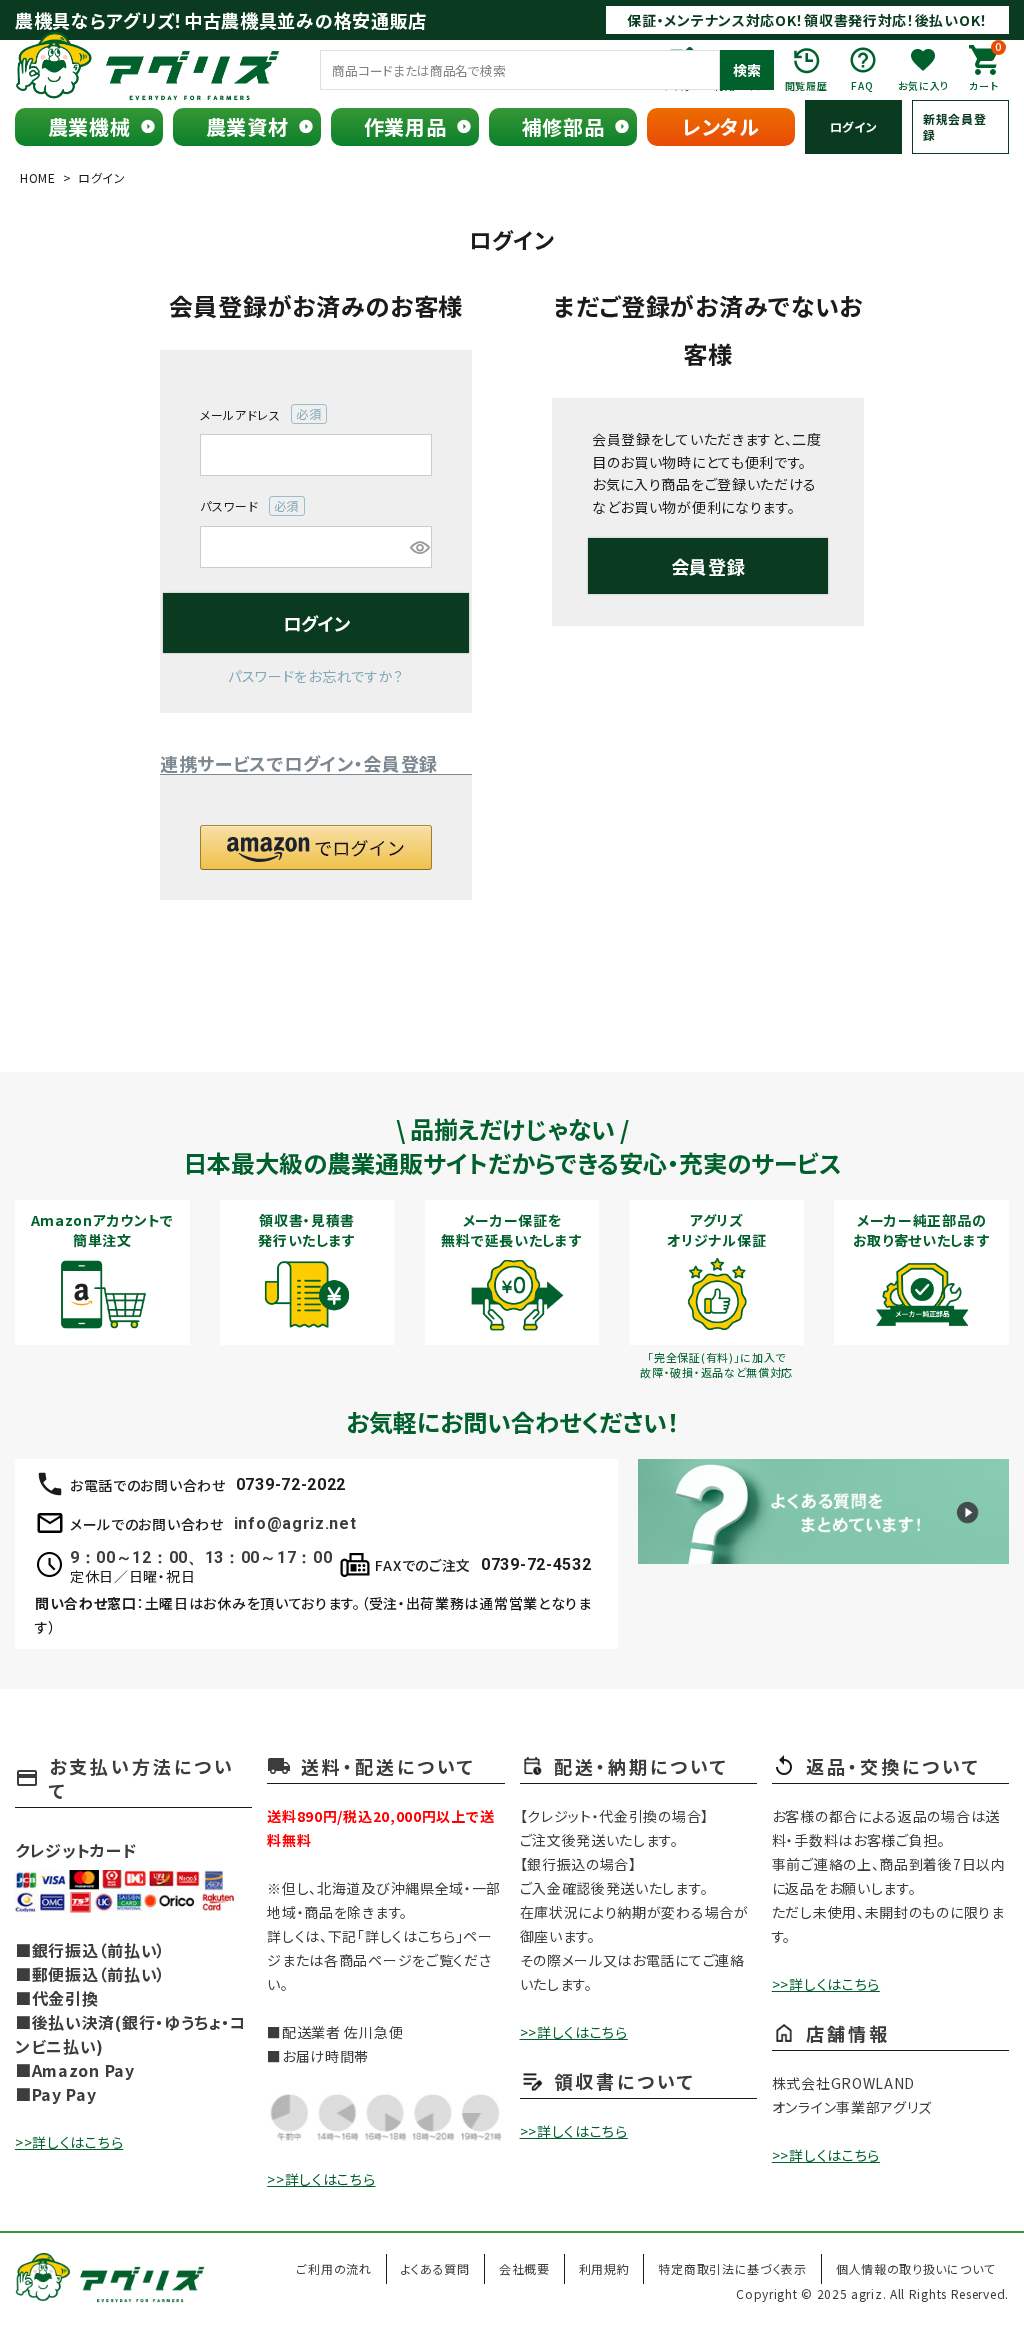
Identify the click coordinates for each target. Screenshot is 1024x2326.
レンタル (721, 126)
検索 (747, 70)
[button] (316, 847)
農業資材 (247, 126)
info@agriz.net (295, 1523)
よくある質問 (435, 2268)
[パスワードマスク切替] (418, 547)
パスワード (243, 506)
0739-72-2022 (291, 1484)
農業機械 (89, 126)
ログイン (854, 126)
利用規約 (604, 2268)
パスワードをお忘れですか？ (316, 676)
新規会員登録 (955, 126)
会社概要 (524, 2268)
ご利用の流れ (333, 2268)
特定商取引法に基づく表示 (732, 2268)
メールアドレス (254, 415)
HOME (38, 177)
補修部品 (563, 126)
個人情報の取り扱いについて (915, 2268)
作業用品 (405, 126)
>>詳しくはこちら (69, 2142)
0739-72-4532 (536, 1564)
